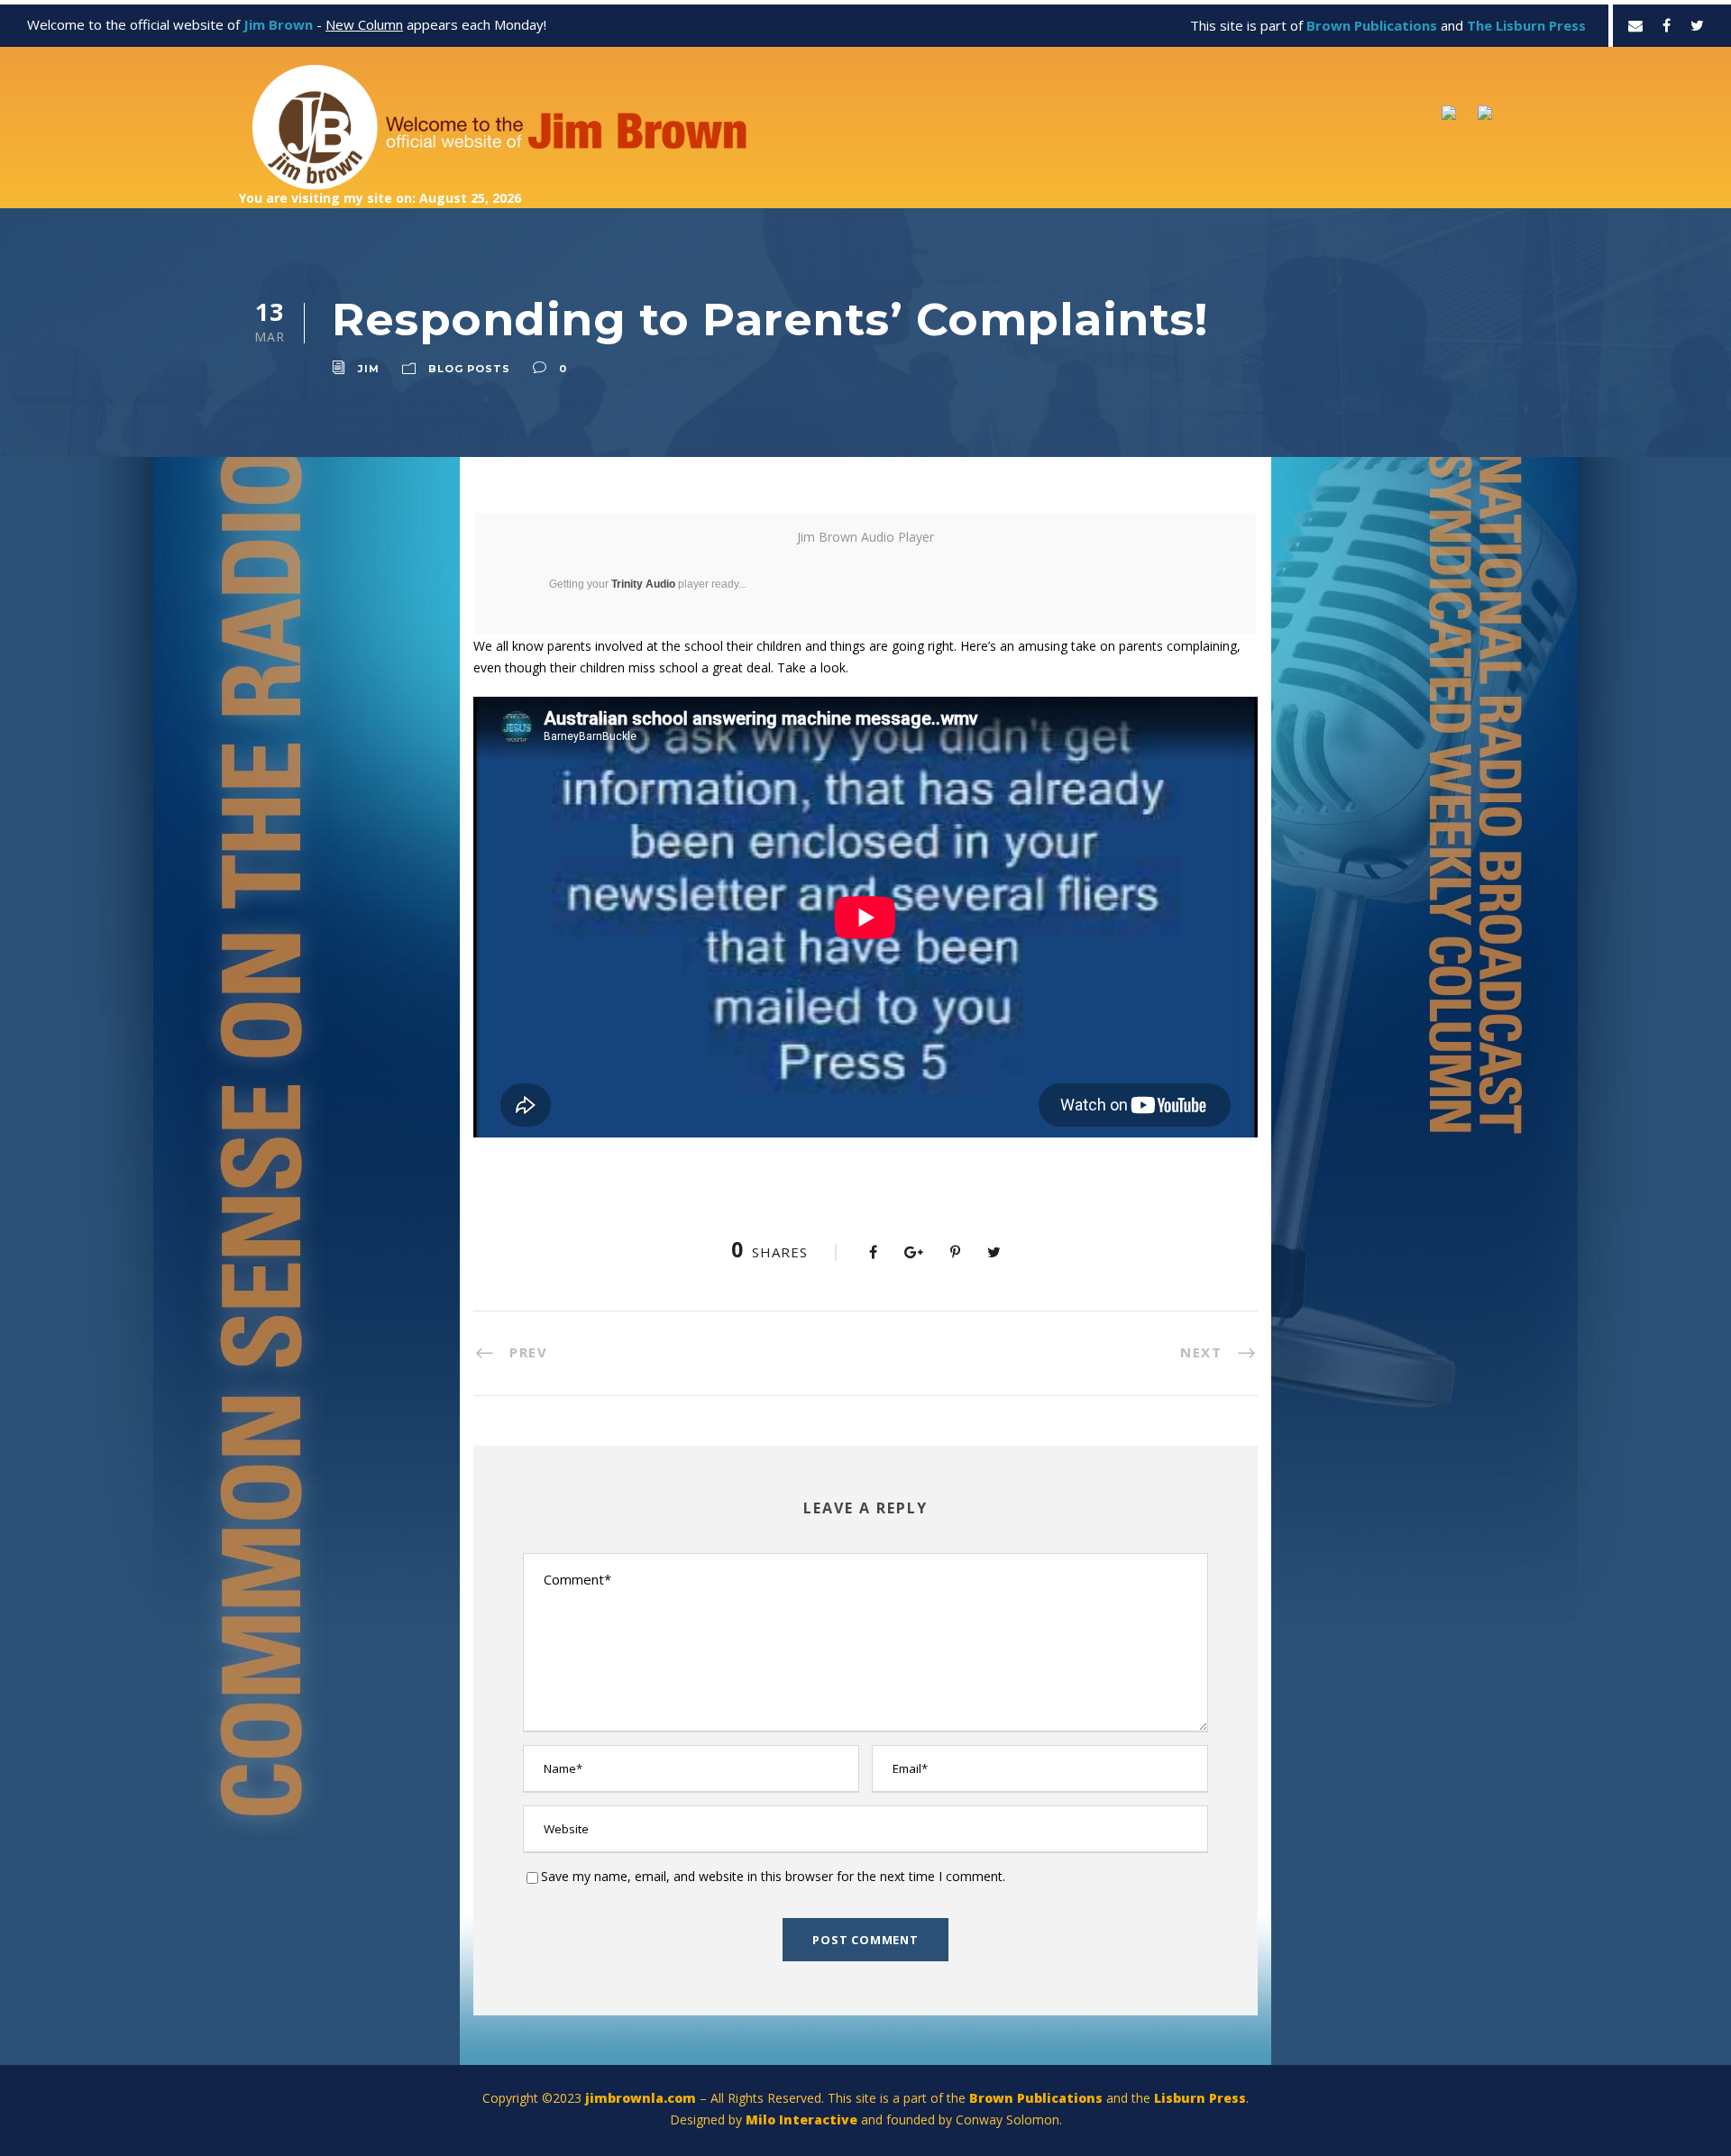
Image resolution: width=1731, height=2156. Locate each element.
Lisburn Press (1200, 2098)
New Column (364, 24)
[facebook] (1667, 25)
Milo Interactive (803, 2119)
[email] (1635, 25)
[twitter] (1697, 25)
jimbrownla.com (641, 2098)
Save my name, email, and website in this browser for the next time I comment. (773, 1876)
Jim (369, 369)
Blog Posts (469, 369)
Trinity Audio (643, 584)
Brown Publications (1036, 2098)
